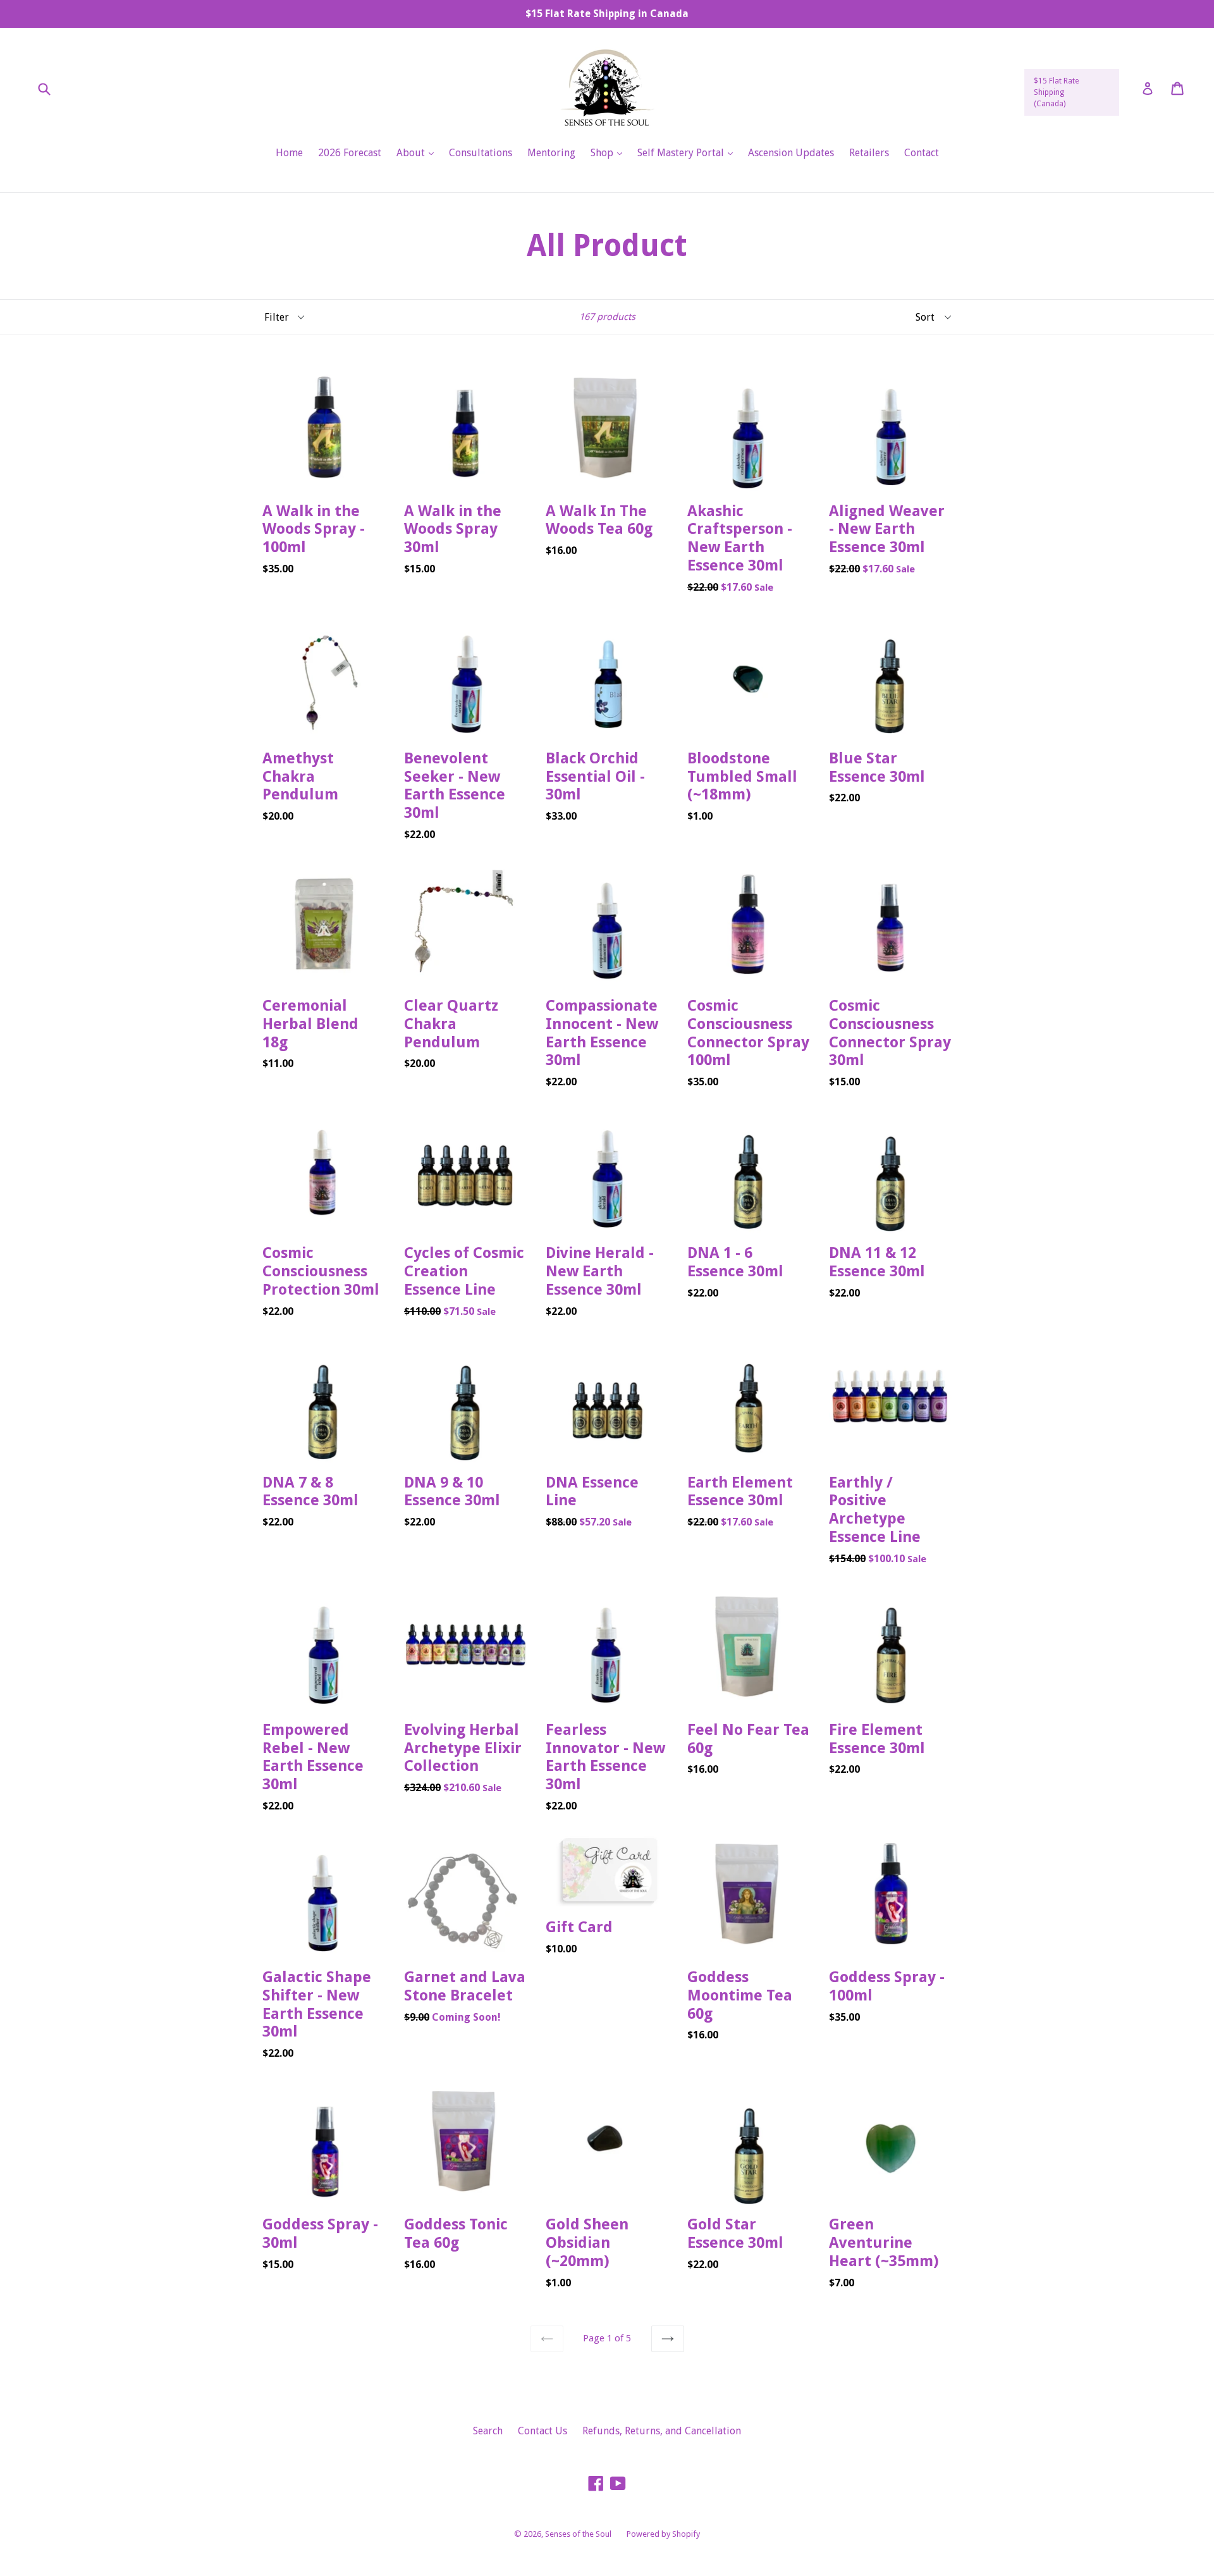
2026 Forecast (350, 153)
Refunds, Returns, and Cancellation (662, 2431)
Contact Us (543, 2431)
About (418, 152)
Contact (922, 153)
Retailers (869, 153)
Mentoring (551, 153)
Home (289, 153)
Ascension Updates (791, 153)
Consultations (481, 153)
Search (488, 2431)
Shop (610, 152)
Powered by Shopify (663, 2534)
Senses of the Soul (578, 2534)
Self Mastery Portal (688, 152)
